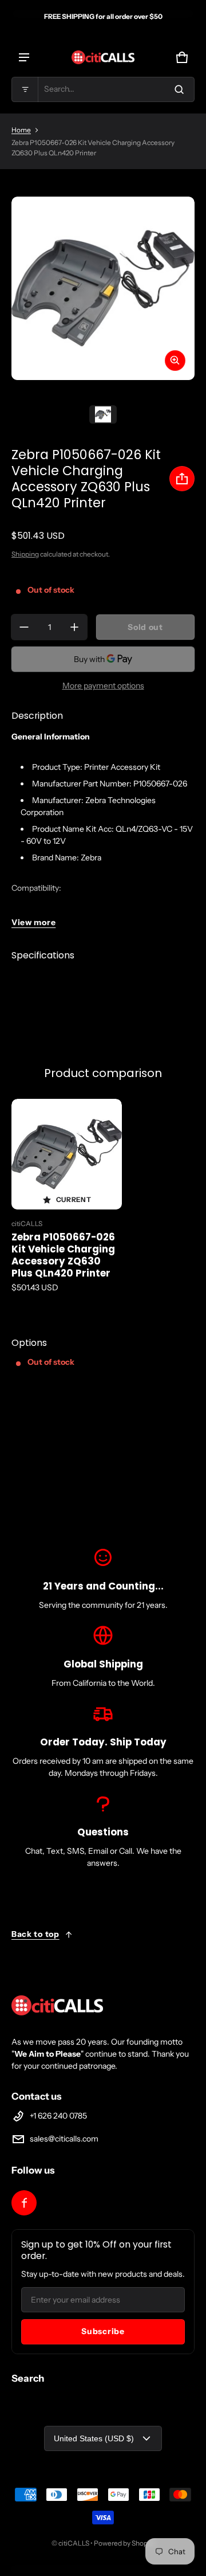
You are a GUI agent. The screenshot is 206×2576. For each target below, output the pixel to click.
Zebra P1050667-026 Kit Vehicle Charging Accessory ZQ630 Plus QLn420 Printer (63, 1255)
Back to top (35, 1934)
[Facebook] (24, 2203)
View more (33, 922)
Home (21, 130)
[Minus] (24, 627)
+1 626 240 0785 (58, 2116)
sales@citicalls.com (64, 2139)
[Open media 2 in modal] (103, 288)
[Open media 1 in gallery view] (103, 414)
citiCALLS (74, 2543)
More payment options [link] (103, 686)
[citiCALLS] (103, 57)
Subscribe (103, 2331)
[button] (103, 89)
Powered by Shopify (124, 2543)
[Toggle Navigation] (24, 57)
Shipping (25, 554)
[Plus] (74, 627)
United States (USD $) (94, 2438)
